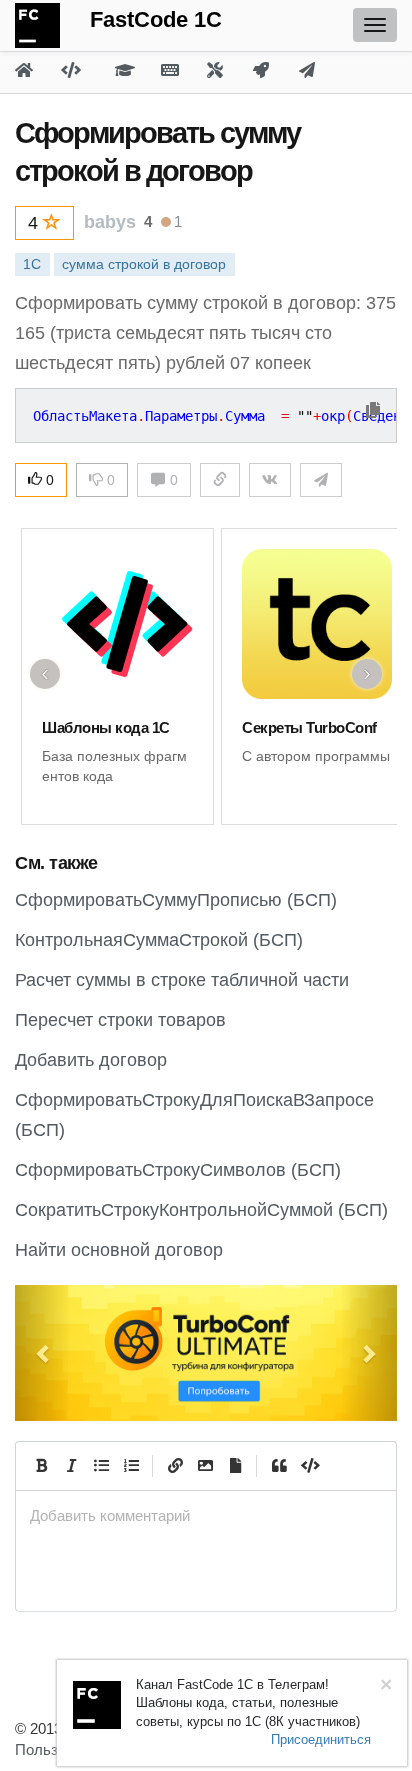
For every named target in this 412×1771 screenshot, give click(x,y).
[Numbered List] (131, 1466)
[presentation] (206, 1515)
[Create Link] (175, 1466)
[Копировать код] (373, 411)
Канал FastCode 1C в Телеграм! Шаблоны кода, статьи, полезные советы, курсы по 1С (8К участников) (248, 1703)
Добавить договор (91, 1060)
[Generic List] (101, 1466)
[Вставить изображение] (205, 1466)
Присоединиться (321, 1739)
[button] (43, 1353)
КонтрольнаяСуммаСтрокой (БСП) (159, 940)
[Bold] (41, 1466)
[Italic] (71, 1466)
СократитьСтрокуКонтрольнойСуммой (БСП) (201, 1210)
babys (110, 222)
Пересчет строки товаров (120, 1020)
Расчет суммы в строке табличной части (182, 980)
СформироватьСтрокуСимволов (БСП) (178, 1170)
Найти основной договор (119, 1250)
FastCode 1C (156, 19)
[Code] (309, 1466)
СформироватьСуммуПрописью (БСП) (176, 900)
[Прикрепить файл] (235, 1466)
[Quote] (279, 1466)
